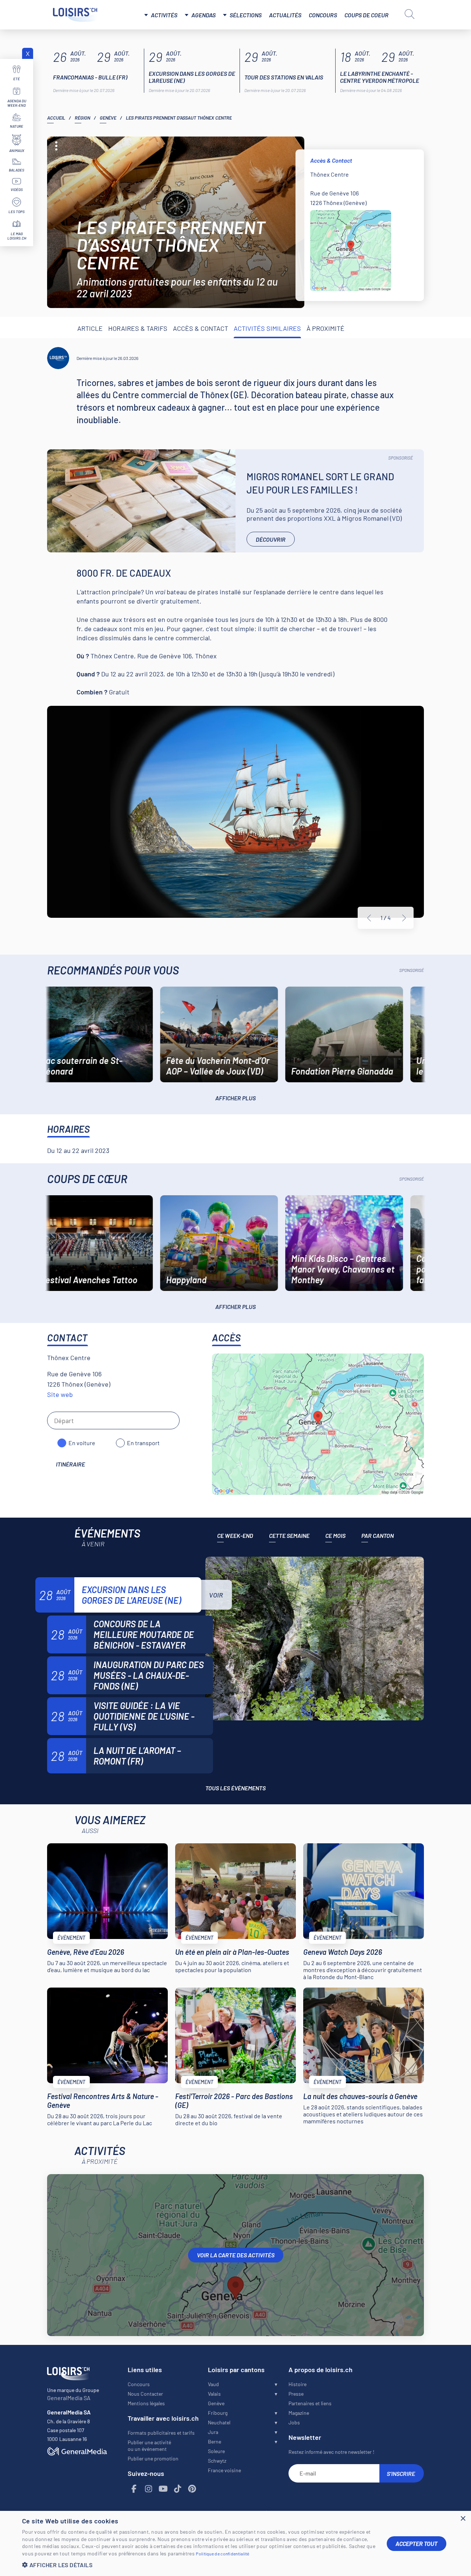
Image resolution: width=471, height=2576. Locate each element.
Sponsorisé (401, 458)
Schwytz (217, 2461)
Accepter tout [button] (417, 2543)
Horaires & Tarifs (138, 328)
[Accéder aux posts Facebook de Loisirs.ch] (134, 2489)
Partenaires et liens (310, 2403)
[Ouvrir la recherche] (410, 14)
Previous (369, 918)
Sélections (246, 15)
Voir (216, 1595)
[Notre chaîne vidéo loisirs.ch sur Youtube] (163, 2489)
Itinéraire (70, 1464)
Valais (214, 2394)
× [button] (463, 2519)
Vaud (213, 2384)
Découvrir (271, 539)
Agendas (203, 15)
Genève (108, 118)
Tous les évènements (235, 1788)
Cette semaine (289, 1535)
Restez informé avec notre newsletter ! (331, 2452)
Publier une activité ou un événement (149, 2446)
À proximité (325, 328)
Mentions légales (146, 2403)
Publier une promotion (153, 2458)
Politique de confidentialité (222, 2554)
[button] (199, 2565)
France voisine (224, 2470)
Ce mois (335, 1535)
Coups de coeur (366, 15)
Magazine (299, 2413)
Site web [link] (60, 1394)
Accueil (56, 118)
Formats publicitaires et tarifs (161, 2433)
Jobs (294, 2422)
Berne (215, 2441)
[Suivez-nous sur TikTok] (178, 2489)
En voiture (82, 1443)
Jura (213, 2432)
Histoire (298, 2384)
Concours (323, 15)
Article (90, 328)
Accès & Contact (201, 328)
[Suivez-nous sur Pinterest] (192, 2489)
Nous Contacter (145, 2394)
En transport (143, 1443)
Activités (164, 15)
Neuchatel (219, 2422)
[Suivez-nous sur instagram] (149, 2489)
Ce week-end (235, 1535)
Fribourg (218, 2413)
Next (404, 918)
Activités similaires (267, 328)
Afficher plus (235, 1098)
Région (82, 118)
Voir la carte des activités (236, 2255)
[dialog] (235, 2543)
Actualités (285, 15)
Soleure (216, 2451)
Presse (296, 2394)
